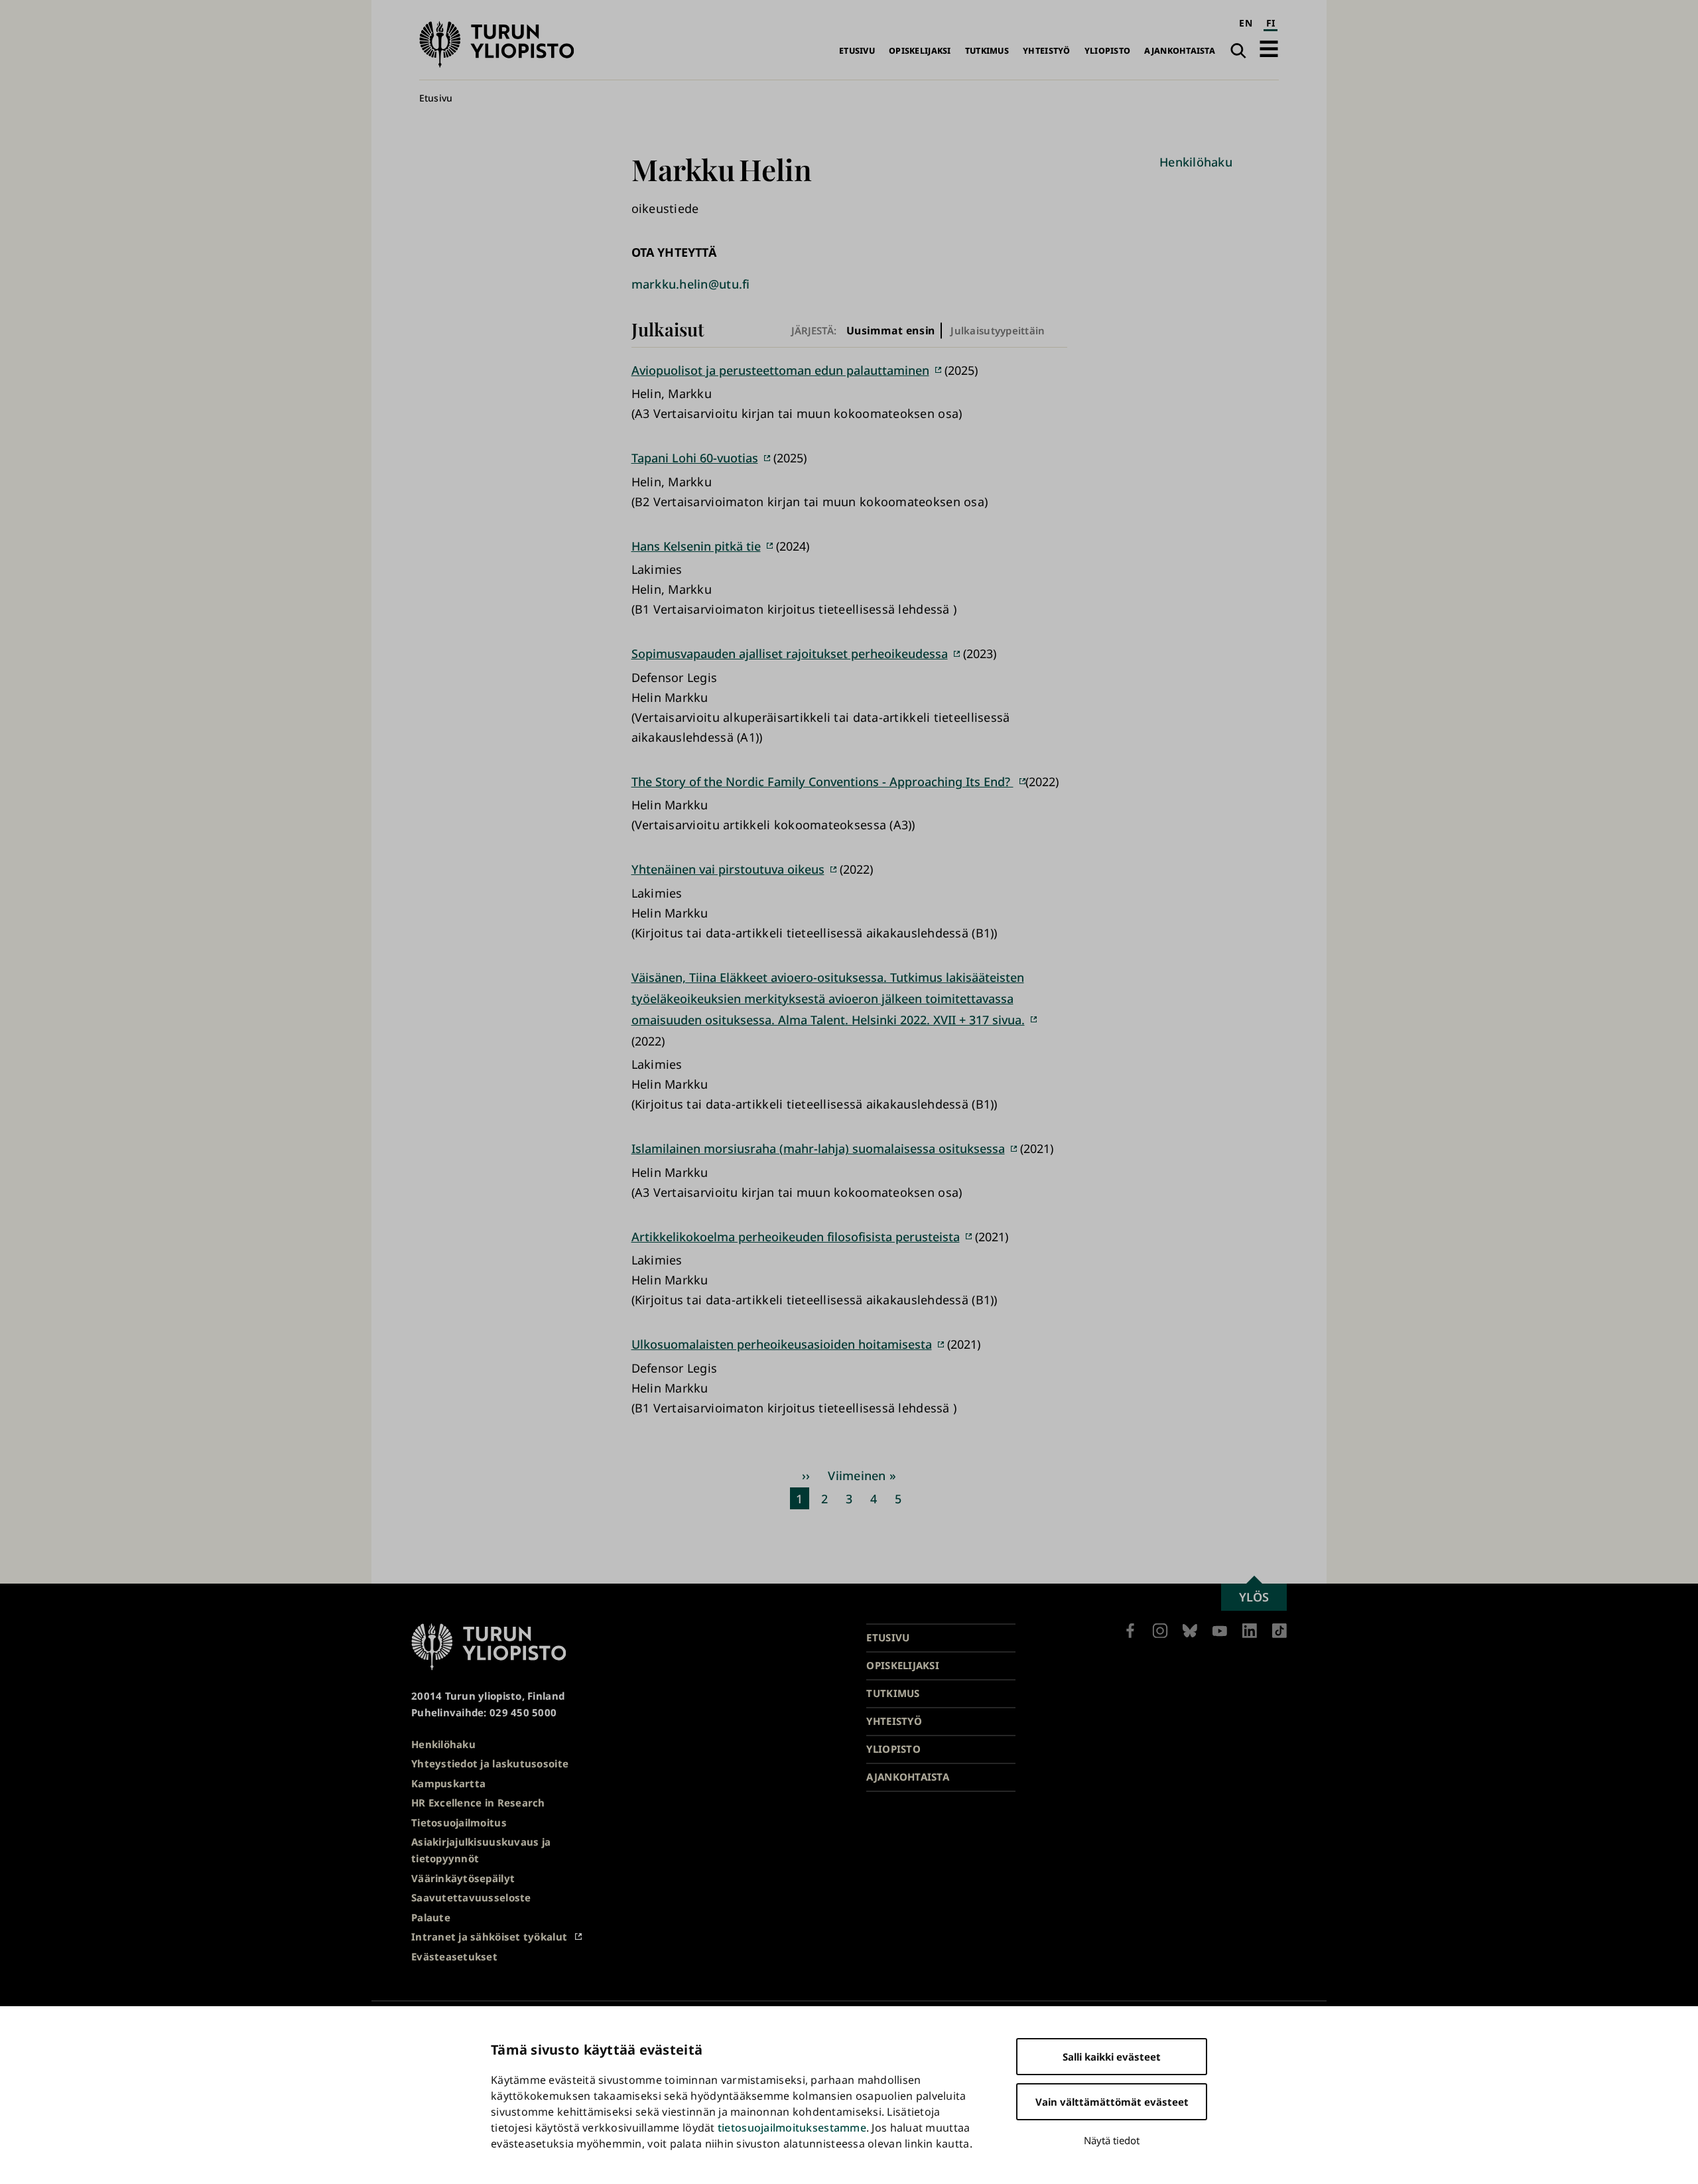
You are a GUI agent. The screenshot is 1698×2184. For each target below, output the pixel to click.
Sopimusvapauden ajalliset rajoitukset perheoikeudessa (790, 653)
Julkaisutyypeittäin (998, 330)
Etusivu (857, 51)
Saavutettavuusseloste (471, 1897)
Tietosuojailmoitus (459, 1822)
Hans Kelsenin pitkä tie (696, 546)
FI (1271, 23)
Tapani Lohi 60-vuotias (695, 458)
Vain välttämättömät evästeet (1112, 2102)
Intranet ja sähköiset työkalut (489, 1937)
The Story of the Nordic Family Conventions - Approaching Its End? (822, 782)
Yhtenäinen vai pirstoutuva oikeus (728, 869)
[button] (1269, 49)
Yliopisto (1107, 51)
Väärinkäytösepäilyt (463, 1878)
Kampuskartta (448, 1783)
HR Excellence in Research (478, 1803)
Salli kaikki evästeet (1112, 2057)
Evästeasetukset (454, 1956)
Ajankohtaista (1180, 51)
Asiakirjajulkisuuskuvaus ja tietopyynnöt (481, 1850)
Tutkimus (987, 51)
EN (1246, 23)
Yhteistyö (1046, 51)
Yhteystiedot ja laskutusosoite (490, 1763)
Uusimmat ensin (891, 331)
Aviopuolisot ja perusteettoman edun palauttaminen (780, 370)
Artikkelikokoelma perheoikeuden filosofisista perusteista (796, 1237)
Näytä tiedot (1112, 2140)
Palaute (431, 1917)
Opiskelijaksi (920, 51)
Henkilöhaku (1196, 162)
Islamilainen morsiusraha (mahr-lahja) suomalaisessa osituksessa (818, 1148)
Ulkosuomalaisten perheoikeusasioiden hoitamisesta (782, 1344)
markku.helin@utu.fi (691, 284)
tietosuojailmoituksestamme (792, 2128)
